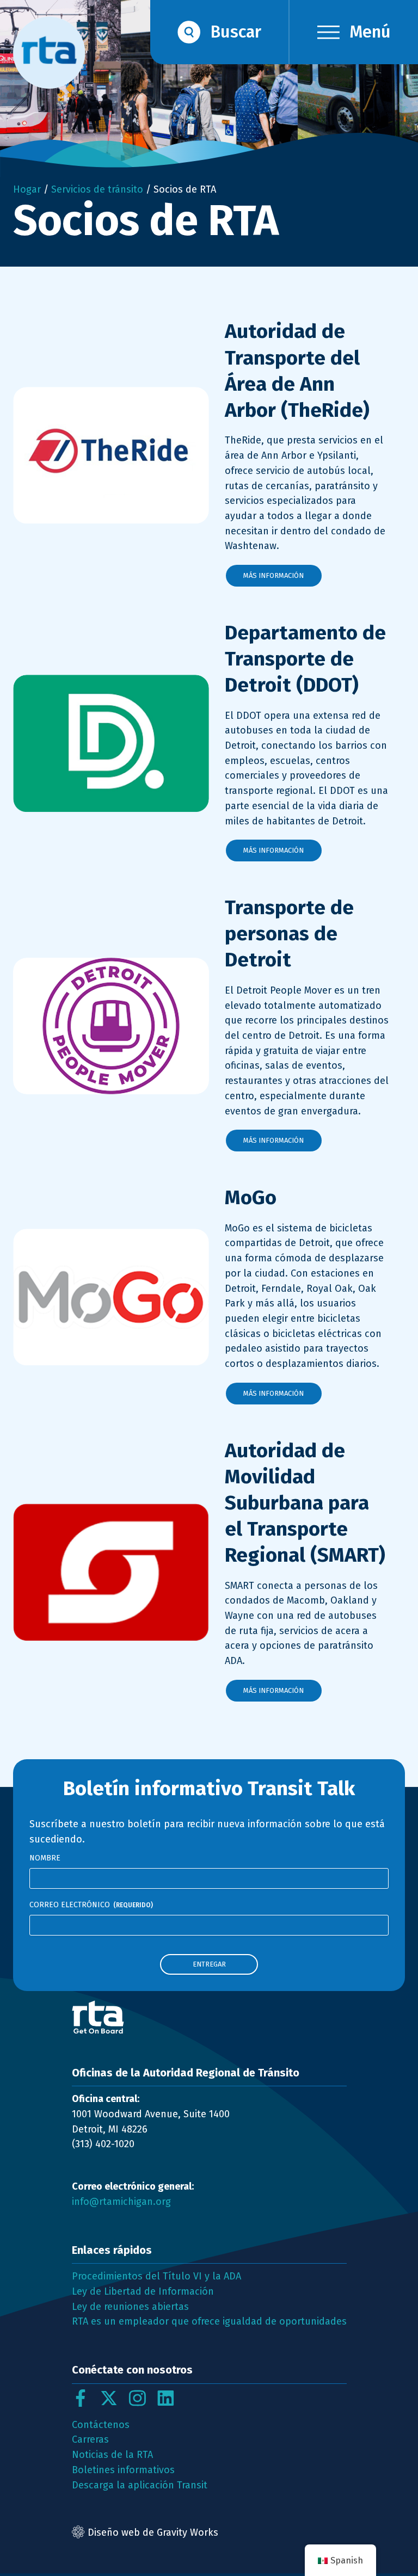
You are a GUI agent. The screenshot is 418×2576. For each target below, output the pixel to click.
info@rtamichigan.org (121, 2202)
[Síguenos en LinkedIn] (165, 2398)
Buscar (236, 32)
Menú (370, 32)
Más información (273, 575)
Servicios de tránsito (97, 189)
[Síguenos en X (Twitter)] (109, 2398)
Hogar (27, 189)
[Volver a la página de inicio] (209, 2017)
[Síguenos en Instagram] (137, 2398)
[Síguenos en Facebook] (81, 2398)
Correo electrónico (91, 1905)
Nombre (45, 1858)
